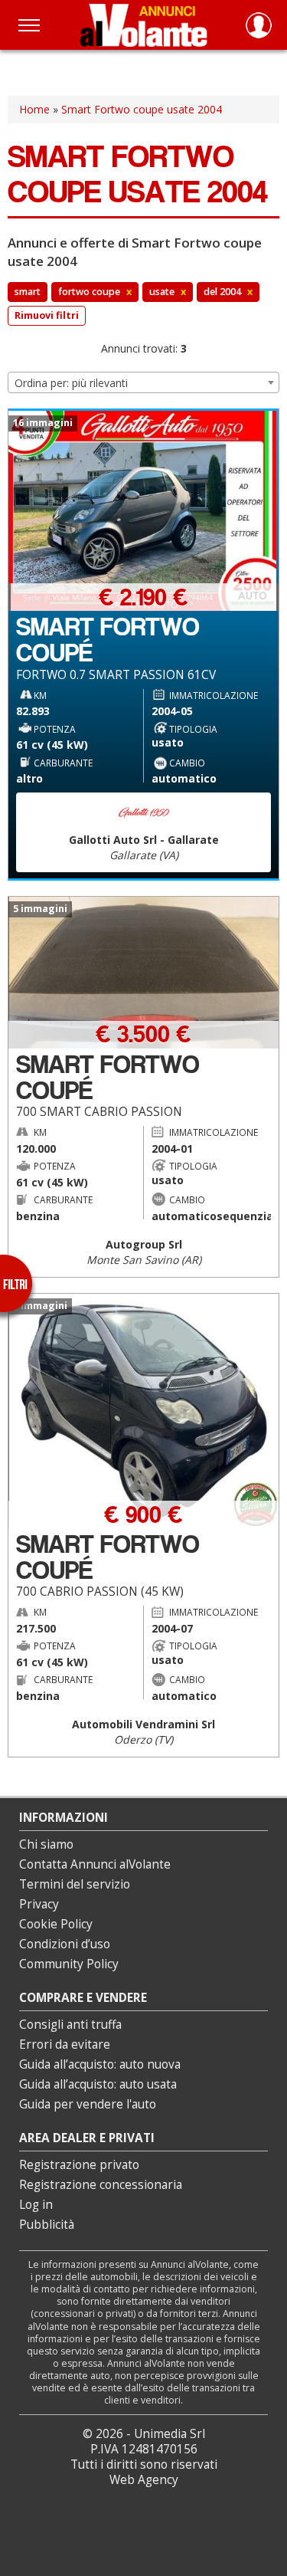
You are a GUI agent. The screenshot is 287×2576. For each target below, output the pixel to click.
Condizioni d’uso (65, 1944)
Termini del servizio (75, 1884)
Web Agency (144, 2480)
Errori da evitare (65, 2044)
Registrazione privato (79, 2165)
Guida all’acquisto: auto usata (98, 2084)
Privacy (39, 1904)
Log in (36, 2205)
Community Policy (69, 1964)
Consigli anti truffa (70, 2025)
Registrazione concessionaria (101, 2185)
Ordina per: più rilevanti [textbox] (71, 383)
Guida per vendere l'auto (88, 2104)
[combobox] (143, 382)
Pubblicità (47, 2225)
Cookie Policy (56, 1924)
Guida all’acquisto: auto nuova (100, 2064)
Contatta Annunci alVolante (95, 1864)
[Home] (143, 25)
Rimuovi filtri (47, 315)
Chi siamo (46, 1844)
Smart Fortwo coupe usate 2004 (142, 109)
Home (34, 109)
